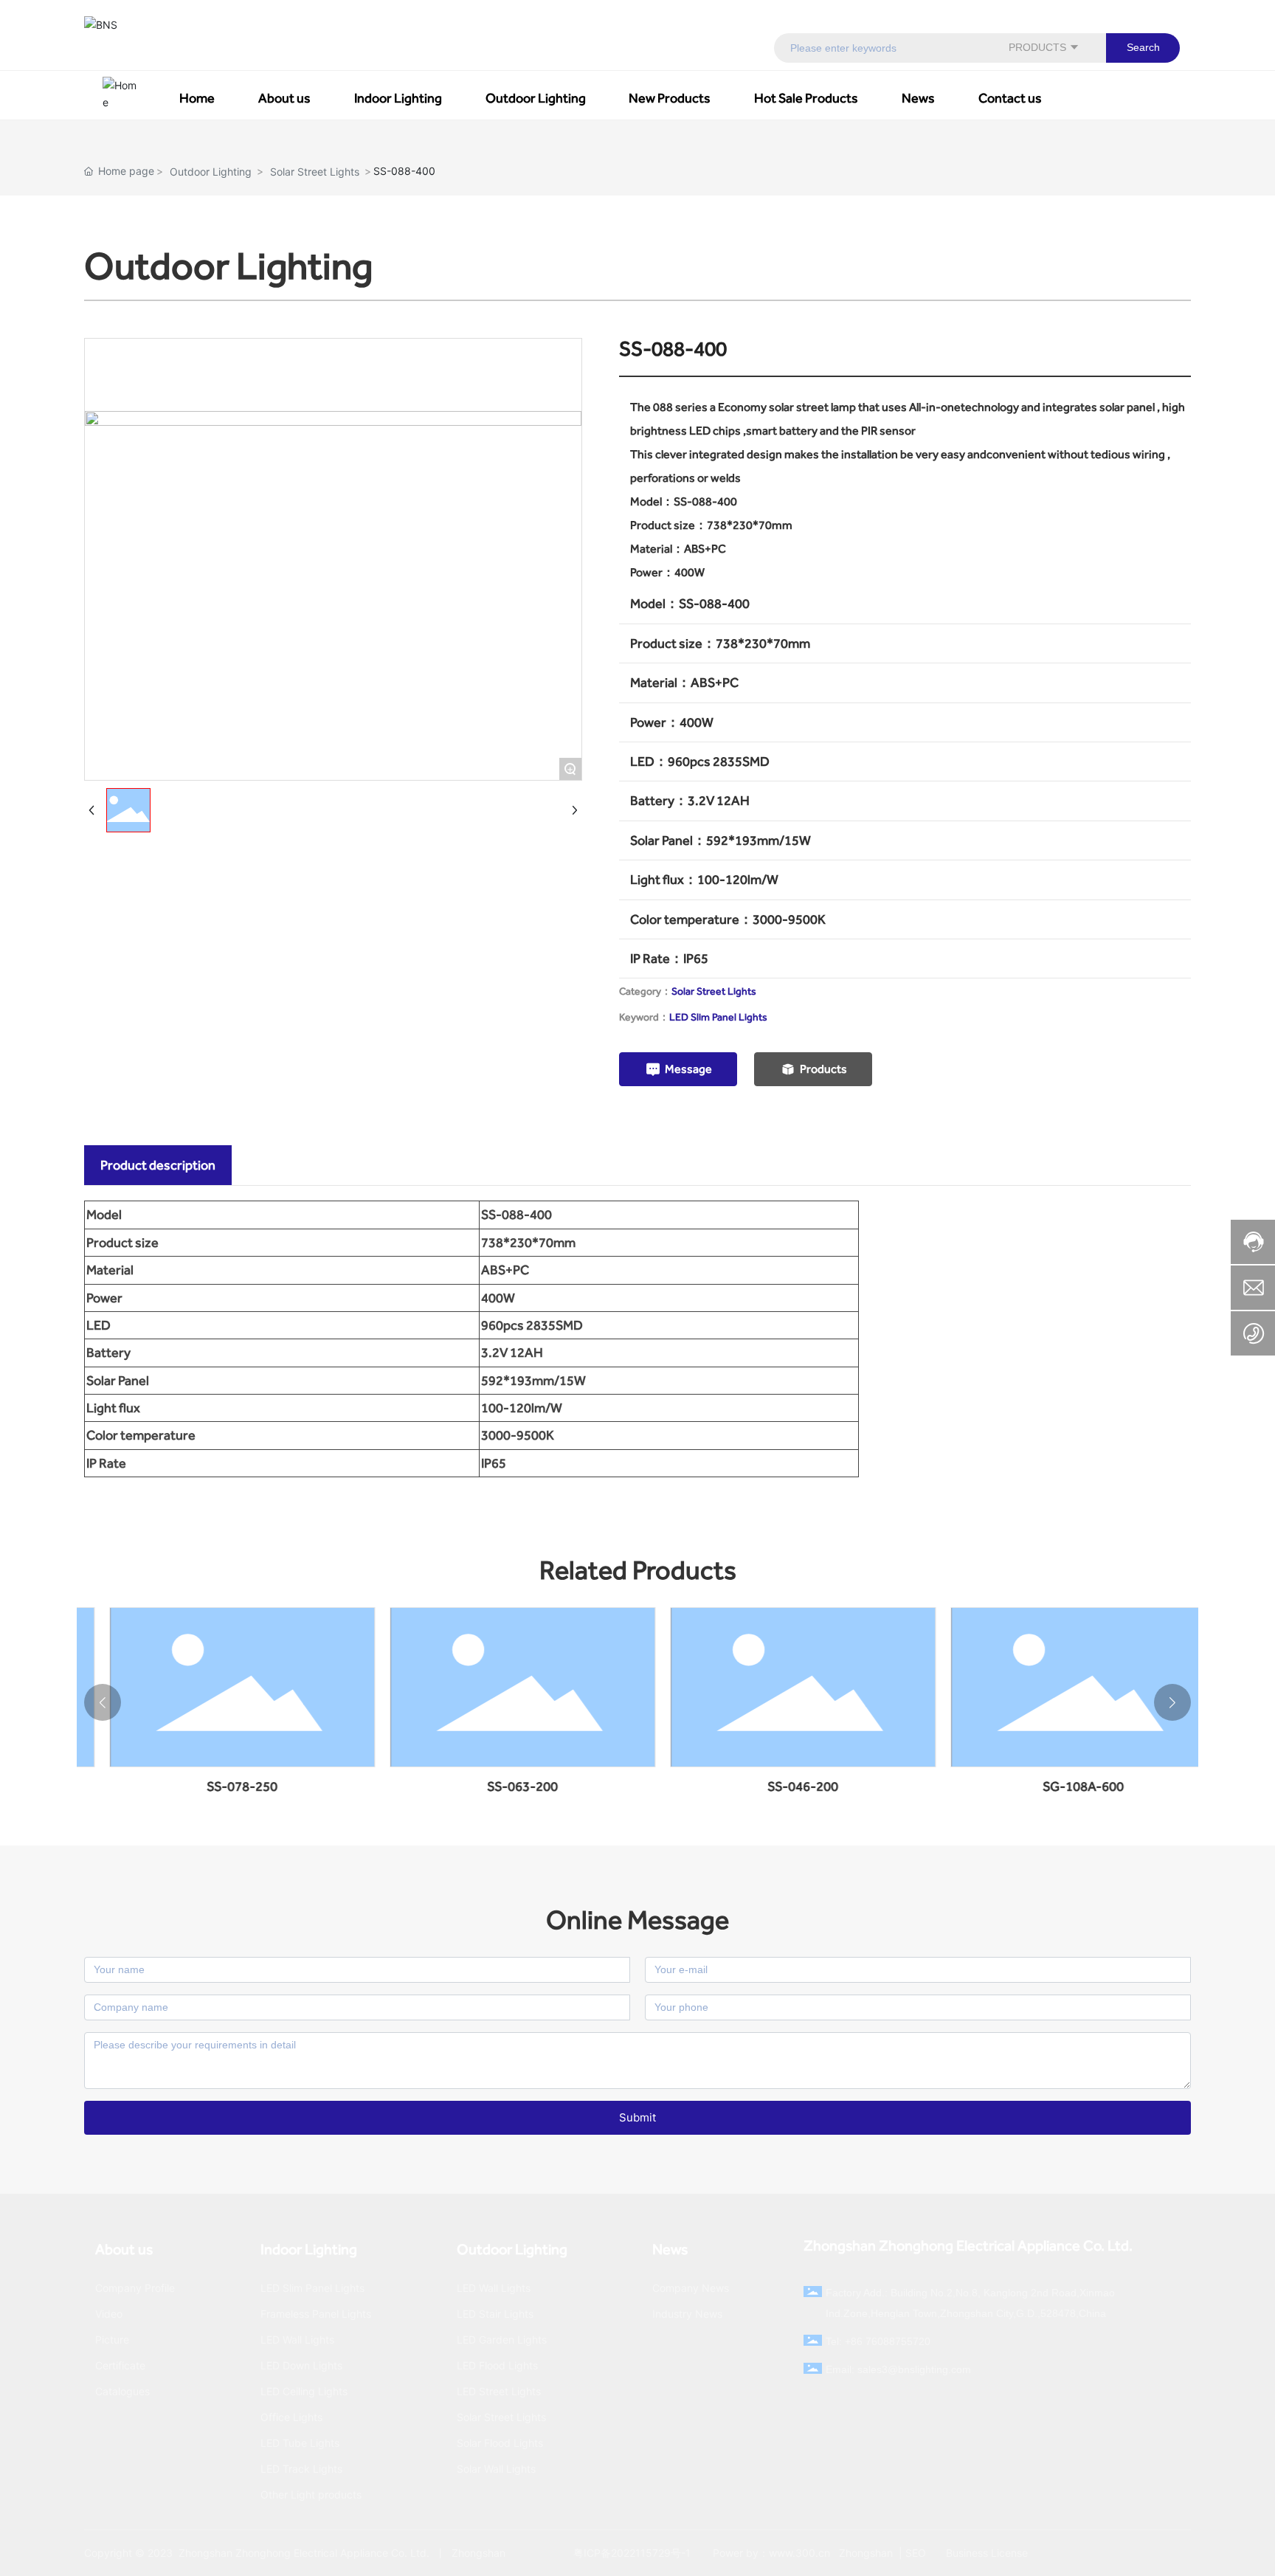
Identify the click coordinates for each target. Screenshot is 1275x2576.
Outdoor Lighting (211, 172)
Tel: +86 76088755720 (878, 2341)
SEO (916, 2553)
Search (1143, 47)
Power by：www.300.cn (771, 2553)
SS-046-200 (514, 1786)
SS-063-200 (233, 1786)
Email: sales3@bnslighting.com (898, 2369)
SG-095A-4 (1074, 1786)
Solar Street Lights (315, 172)
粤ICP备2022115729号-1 (632, 2553)
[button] (103, 1702)
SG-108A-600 (794, 1786)
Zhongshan (864, 2553)
